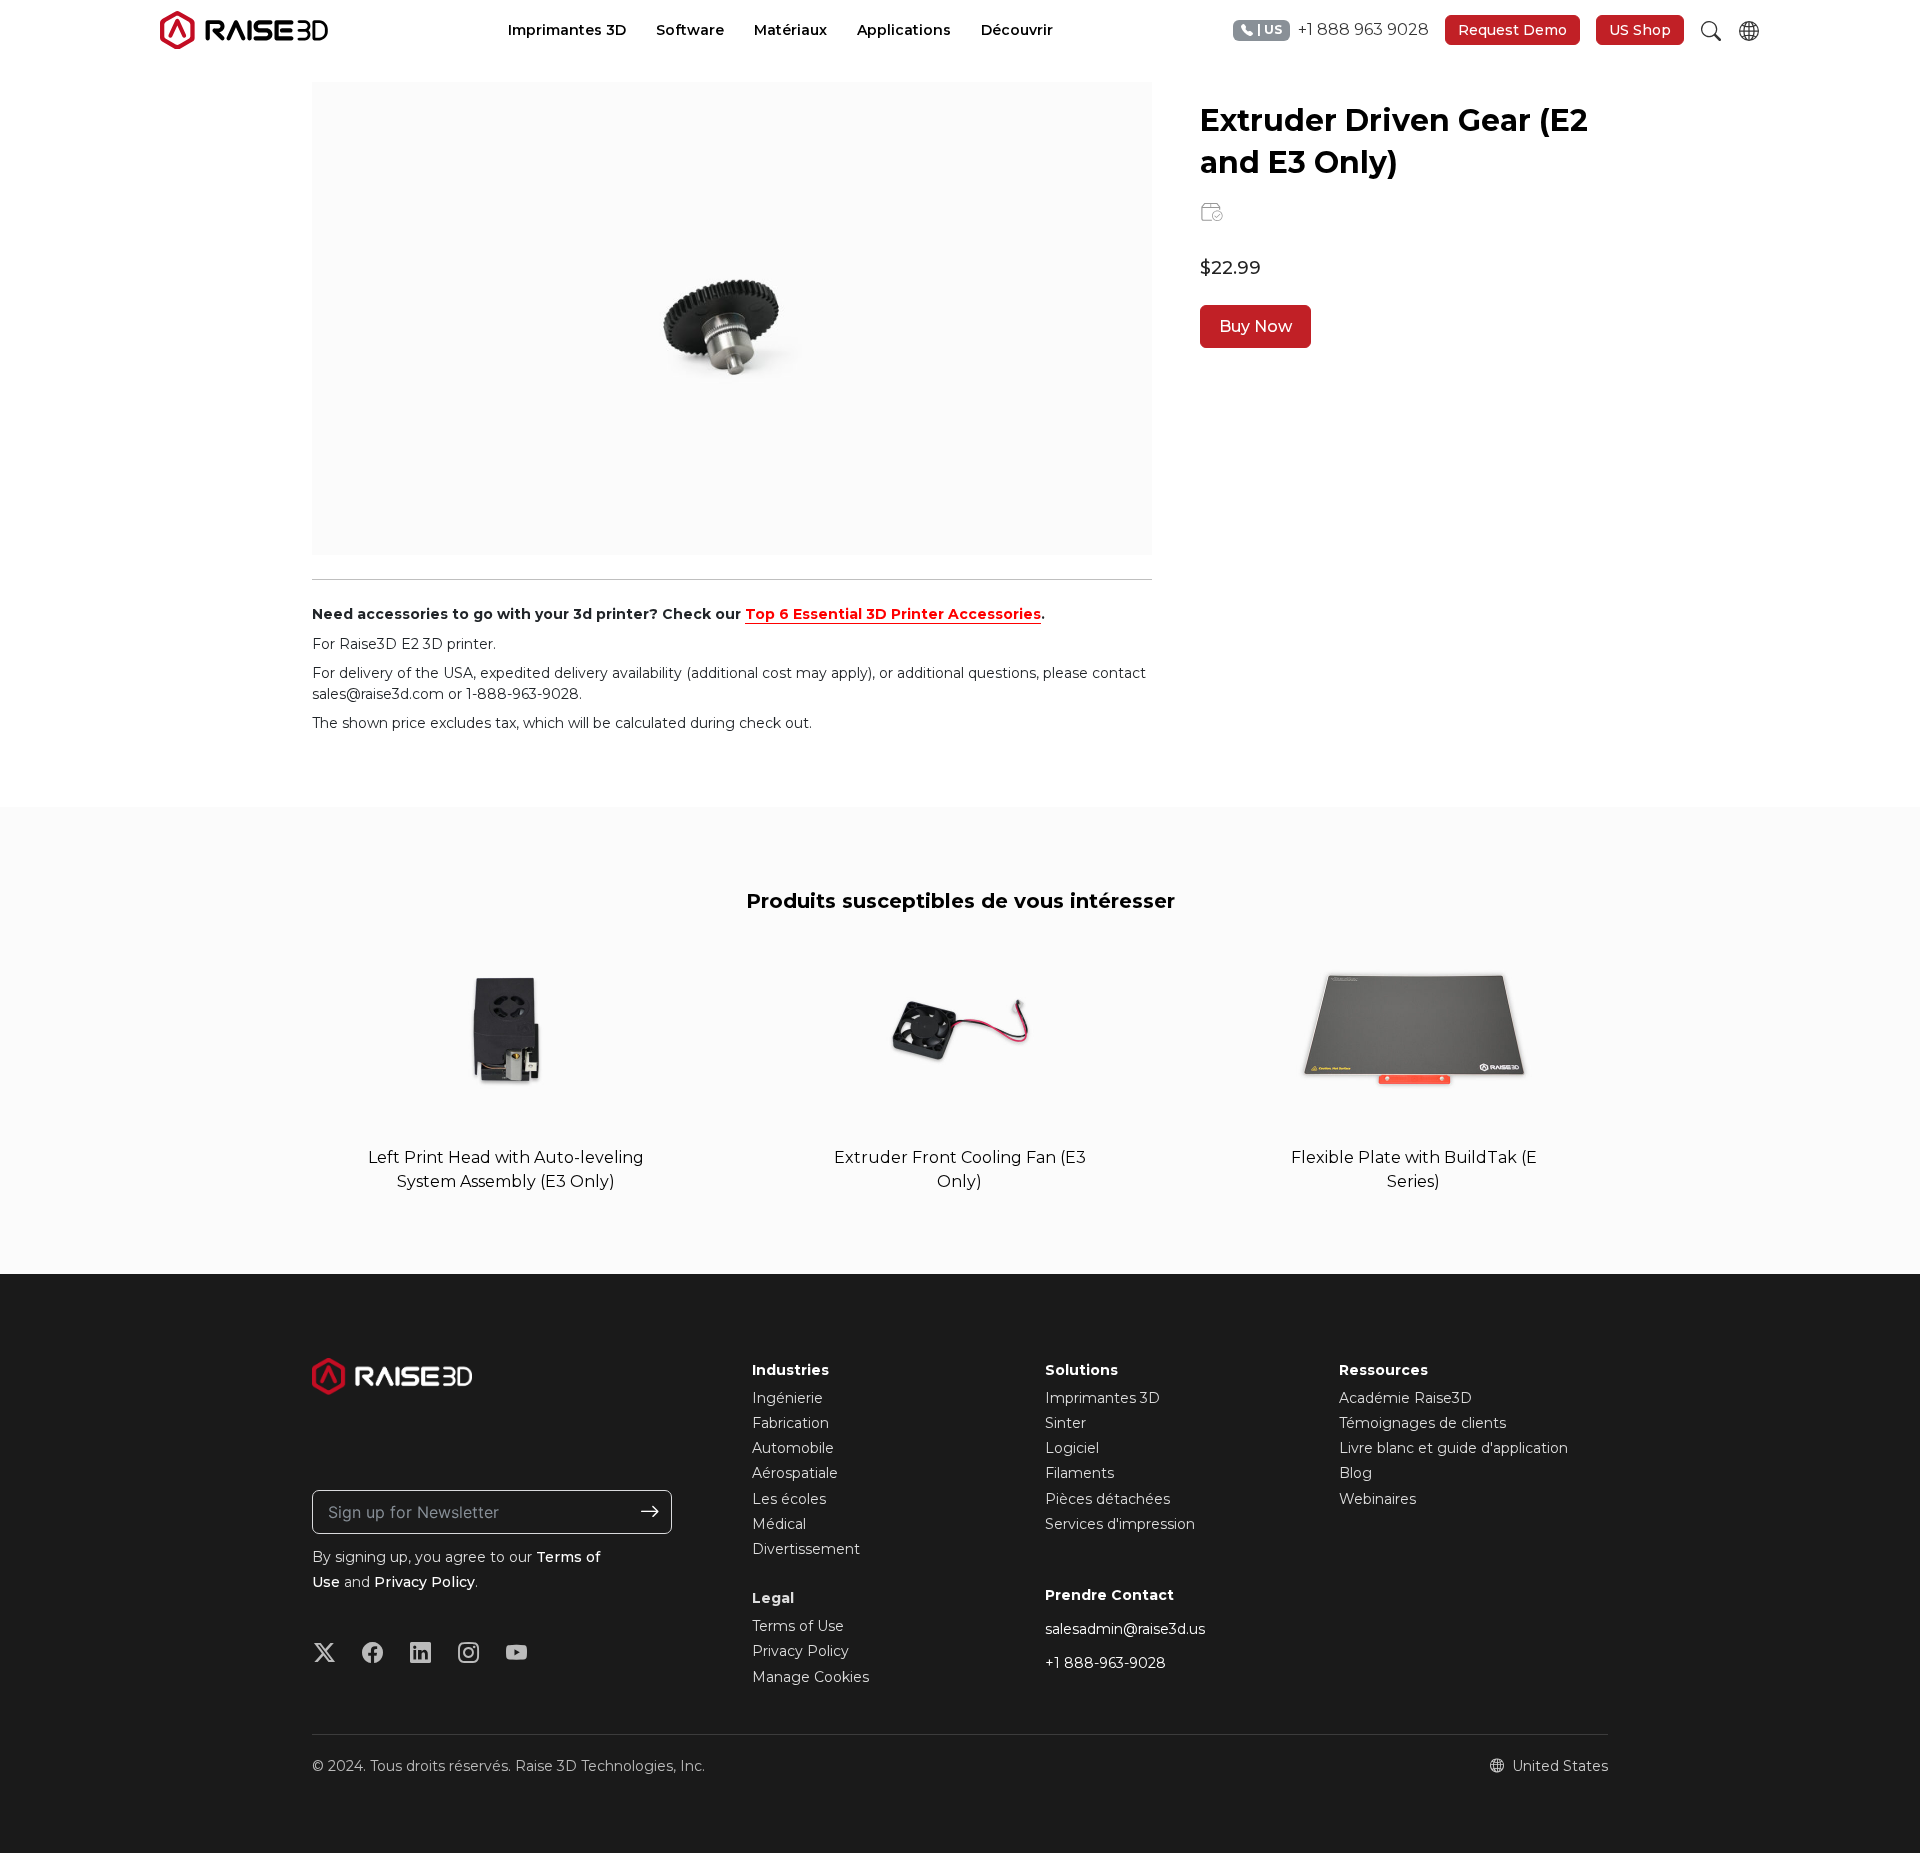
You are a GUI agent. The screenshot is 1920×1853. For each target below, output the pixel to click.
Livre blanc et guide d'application (1453, 1448)
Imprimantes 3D (1102, 1398)
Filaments (1079, 1473)
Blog (1355, 1473)
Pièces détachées (1107, 1499)
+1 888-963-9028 (1105, 1663)
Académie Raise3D (1405, 1398)
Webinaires (1377, 1499)
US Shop (1640, 30)
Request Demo (1512, 30)
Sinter (1065, 1423)
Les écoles (789, 1499)
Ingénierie (787, 1398)
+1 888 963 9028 (1343, 29)
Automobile (793, 1448)
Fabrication (790, 1423)
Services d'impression (1120, 1524)
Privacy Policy (424, 1582)
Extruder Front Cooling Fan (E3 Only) (960, 1169)
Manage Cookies (810, 1677)
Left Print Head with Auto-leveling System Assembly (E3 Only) (506, 1169)
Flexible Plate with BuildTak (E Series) (1414, 1169)
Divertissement (806, 1549)
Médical (779, 1524)
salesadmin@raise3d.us (1125, 1629)
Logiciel (1072, 1448)
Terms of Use (798, 1626)
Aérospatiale (795, 1473)
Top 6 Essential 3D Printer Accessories (893, 614)
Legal (773, 1598)
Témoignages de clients (1422, 1423)
